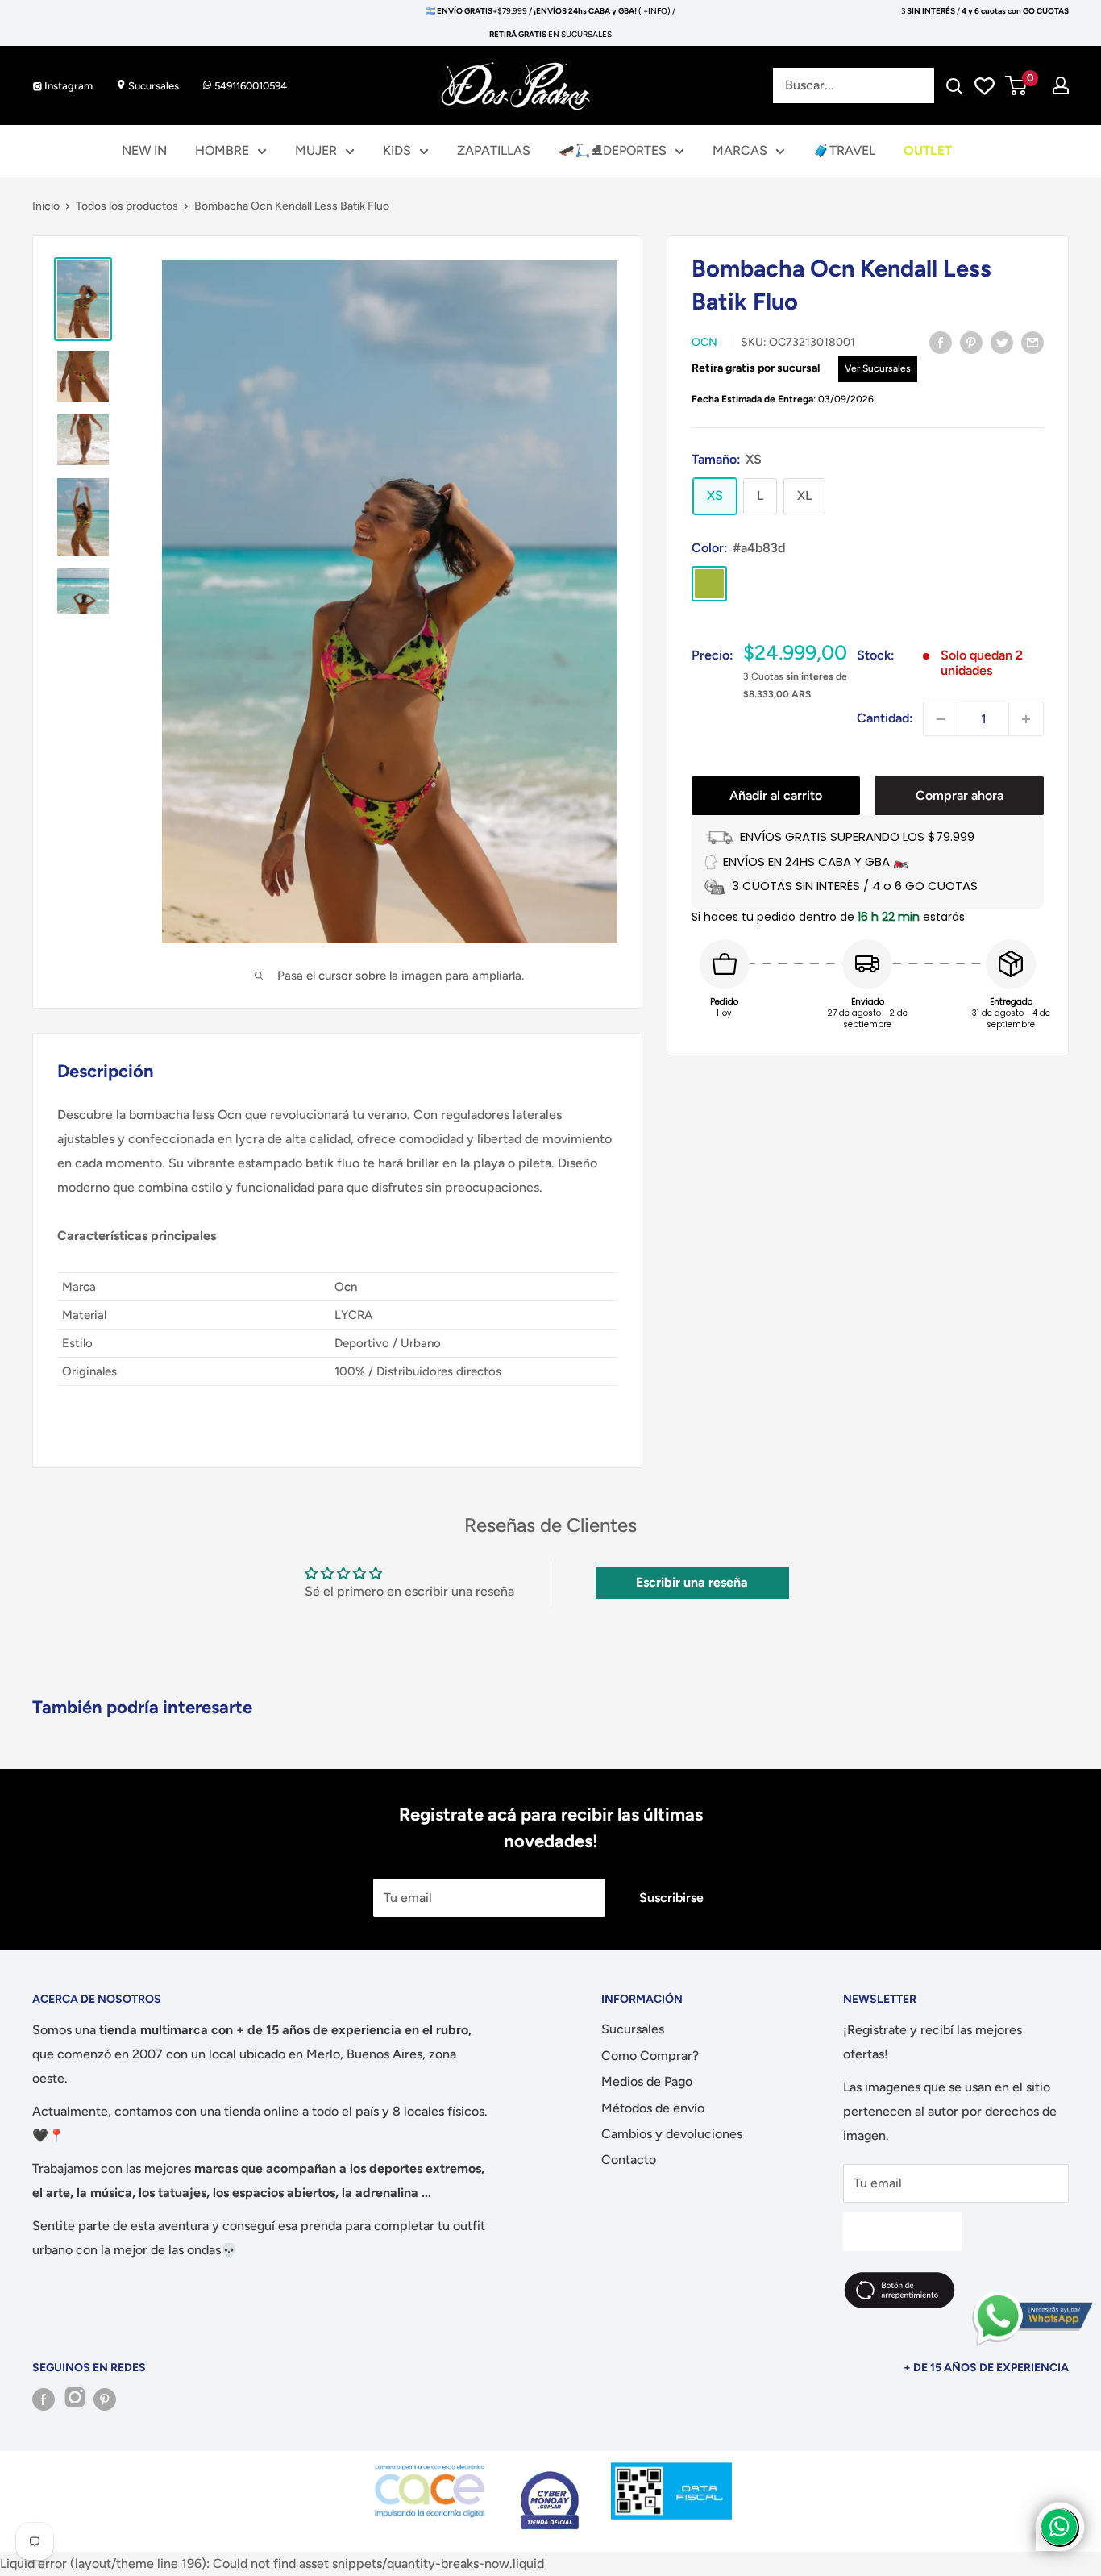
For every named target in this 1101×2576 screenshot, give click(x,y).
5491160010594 (249, 86)
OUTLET (928, 150)
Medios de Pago (647, 2081)
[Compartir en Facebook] (941, 342)
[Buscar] (954, 85)
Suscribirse (671, 1898)
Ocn (704, 342)
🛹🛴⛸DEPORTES (613, 150)
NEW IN (144, 150)
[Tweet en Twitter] (1002, 342)
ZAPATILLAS (494, 150)
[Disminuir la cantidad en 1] (941, 719)
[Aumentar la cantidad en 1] (1026, 719)
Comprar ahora (960, 796)
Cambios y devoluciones (672, 2134)
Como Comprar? (650, 2056)
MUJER (316, 150)
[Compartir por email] (1032, 342)
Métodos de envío (653, 2108)
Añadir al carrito (776, 796)
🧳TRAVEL (844, 150)
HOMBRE (222, 150)
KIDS (397, 150)
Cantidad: (885, 719)
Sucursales (152, 86)
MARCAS (740, 150)
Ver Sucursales (878, 369)
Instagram (67, 86)
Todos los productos (127, 206)
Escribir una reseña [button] (692, 1582)
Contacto (629, 2160)
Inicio (46, 206)
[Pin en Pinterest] (971, 342)
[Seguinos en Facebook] (44, 2399)
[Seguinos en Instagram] (74, 2399)
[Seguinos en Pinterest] (105, 2399)
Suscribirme (902, 2231)
